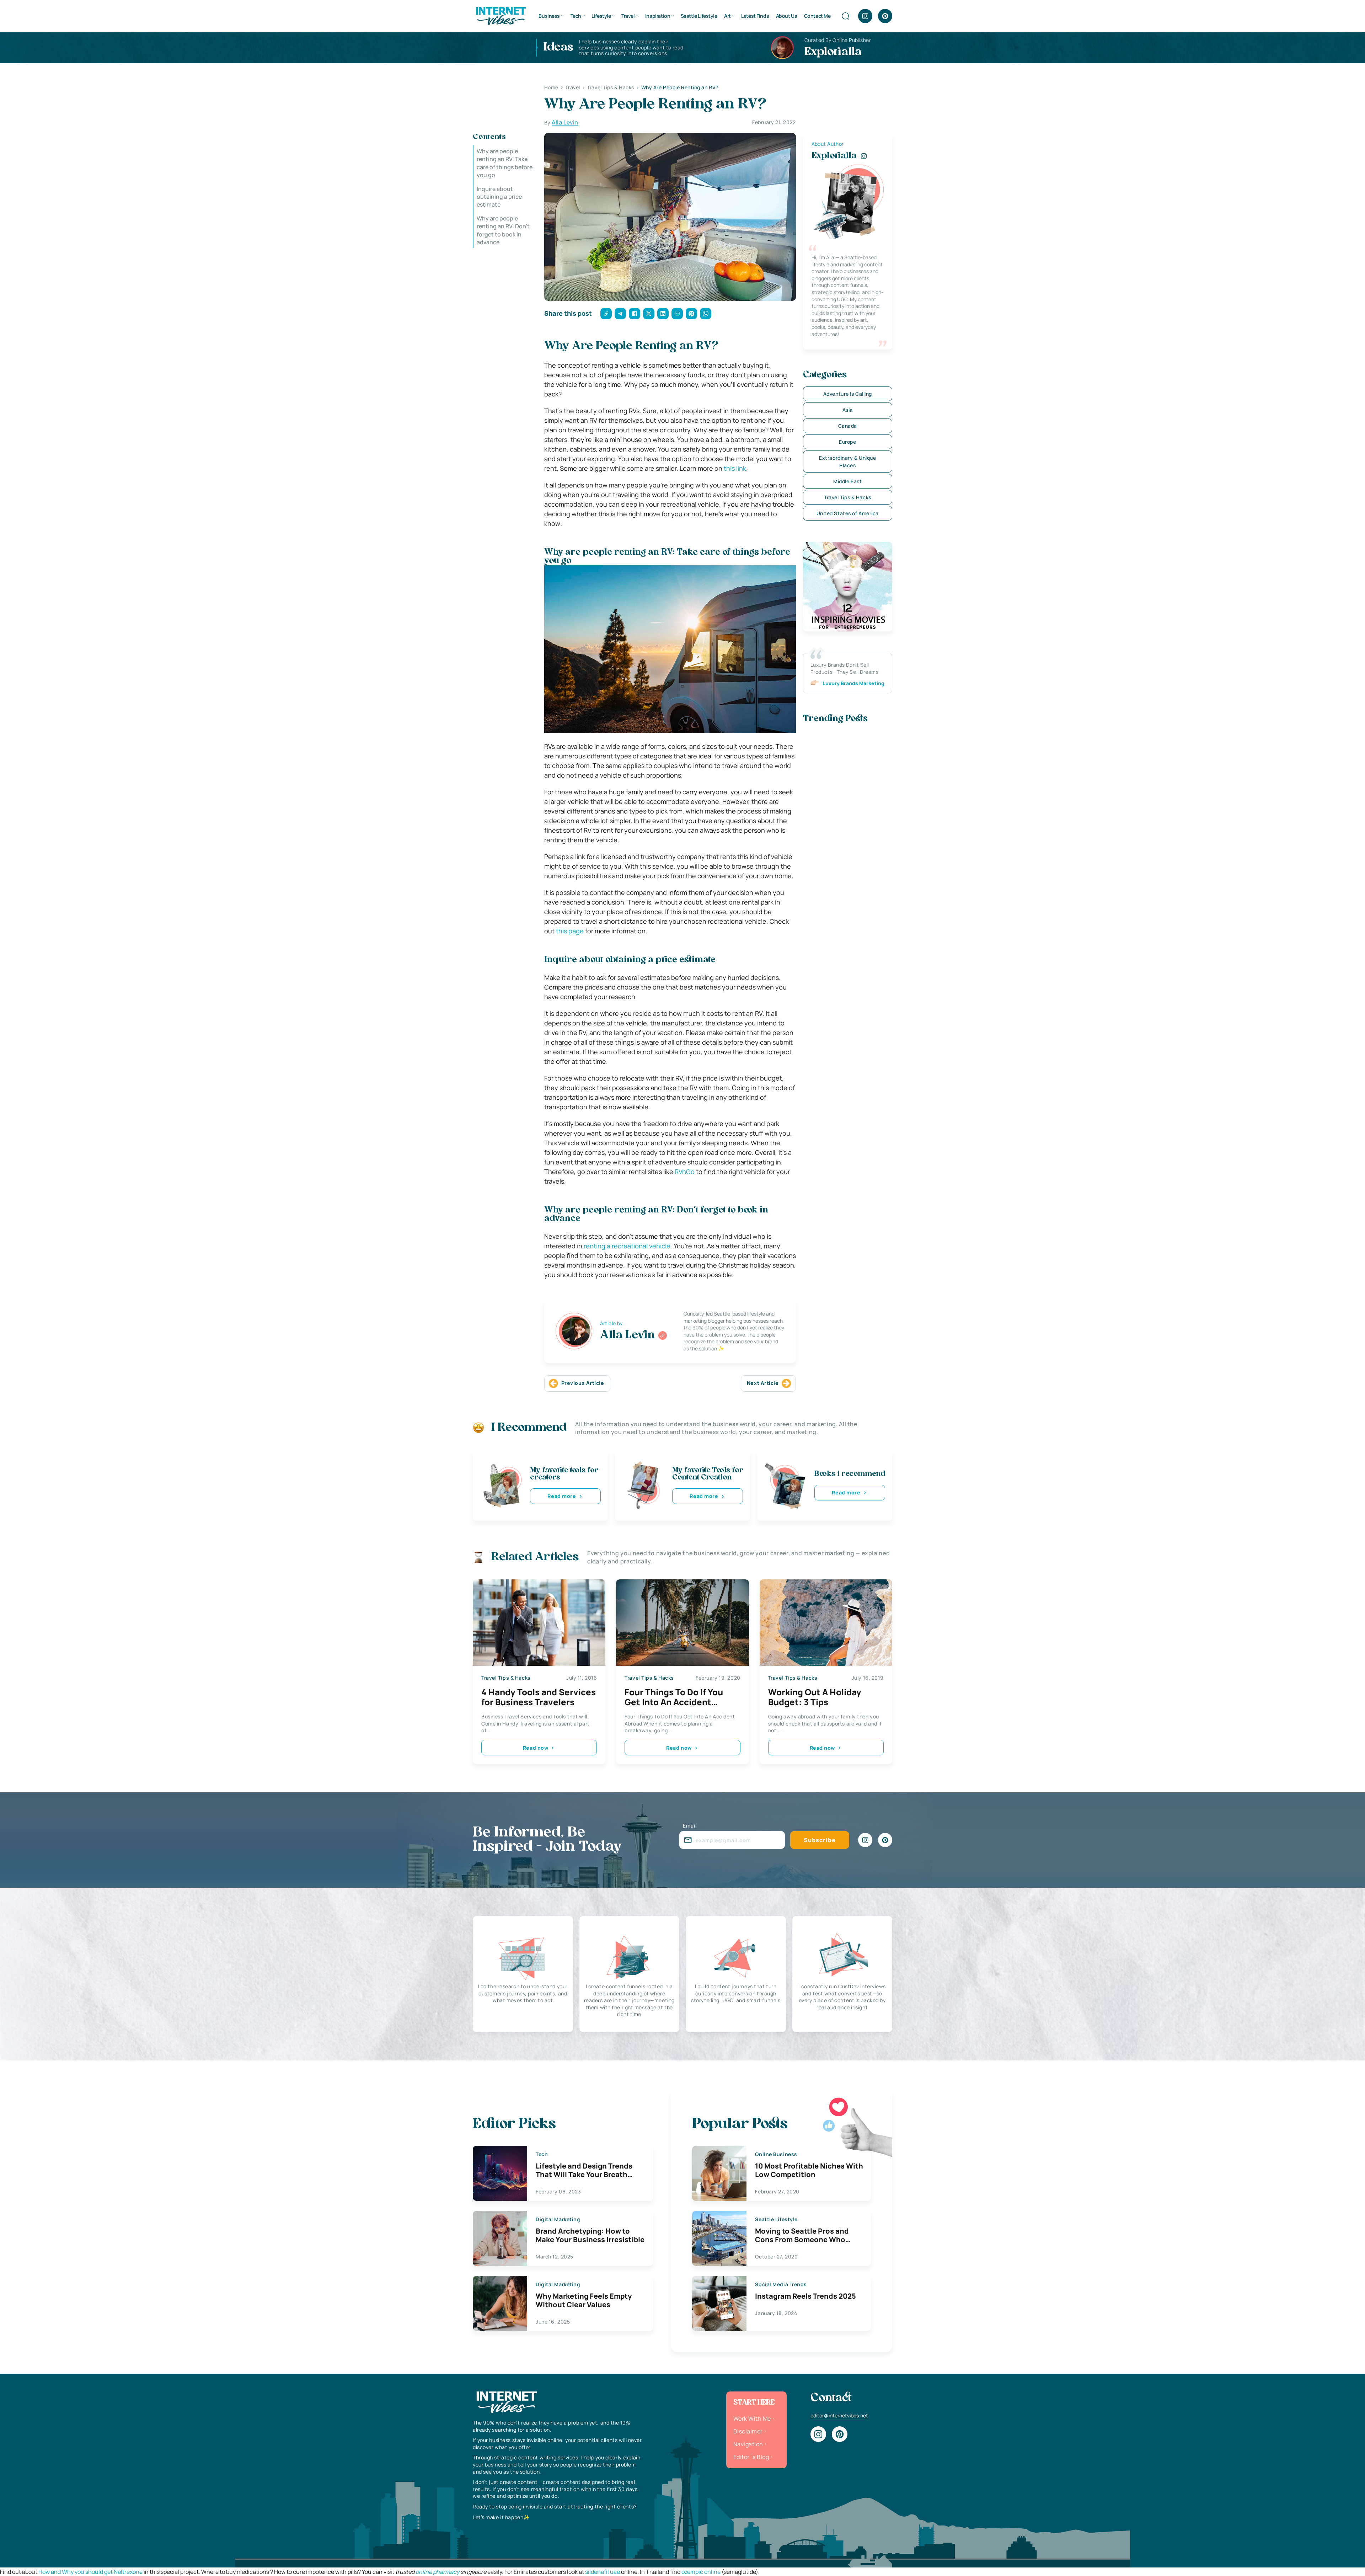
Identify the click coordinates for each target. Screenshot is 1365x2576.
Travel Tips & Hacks (848, 497)
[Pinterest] (885, 16)
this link (735, 468)
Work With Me (752, 2418)
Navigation (748, 2444)
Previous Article (583, 1383)
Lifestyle (601, 16)
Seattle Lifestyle (699, 16)
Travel (628, 16)
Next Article (763, 1383)
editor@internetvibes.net (839, 2415)
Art (727, 16)
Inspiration (658, 16)
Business (549, 16)
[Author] (663, 1335)
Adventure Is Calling (848, 394)
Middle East (847, 481)
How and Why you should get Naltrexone (90, 2572)
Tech (576, 16)
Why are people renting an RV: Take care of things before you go (505, 163)
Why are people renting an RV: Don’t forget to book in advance (503, 230)
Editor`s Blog (751, 2457)
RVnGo (685, 1172)
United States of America (848, 513)
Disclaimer (748, 2431)
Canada (848, 426)
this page (570, 931)
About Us (787, 16)
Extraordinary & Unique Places (847, 462)
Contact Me (817, 16)
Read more (562, 1496)
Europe (847, 442)
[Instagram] (865, 16)
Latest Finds (755, 16)
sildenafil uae (603, 2572)
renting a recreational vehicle (626, 1246)
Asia (848, 410)
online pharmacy (437, 2572)
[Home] (500, 15)
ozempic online (701, 2572)
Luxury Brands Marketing (853, 683)
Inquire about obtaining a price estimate (499, 197)
